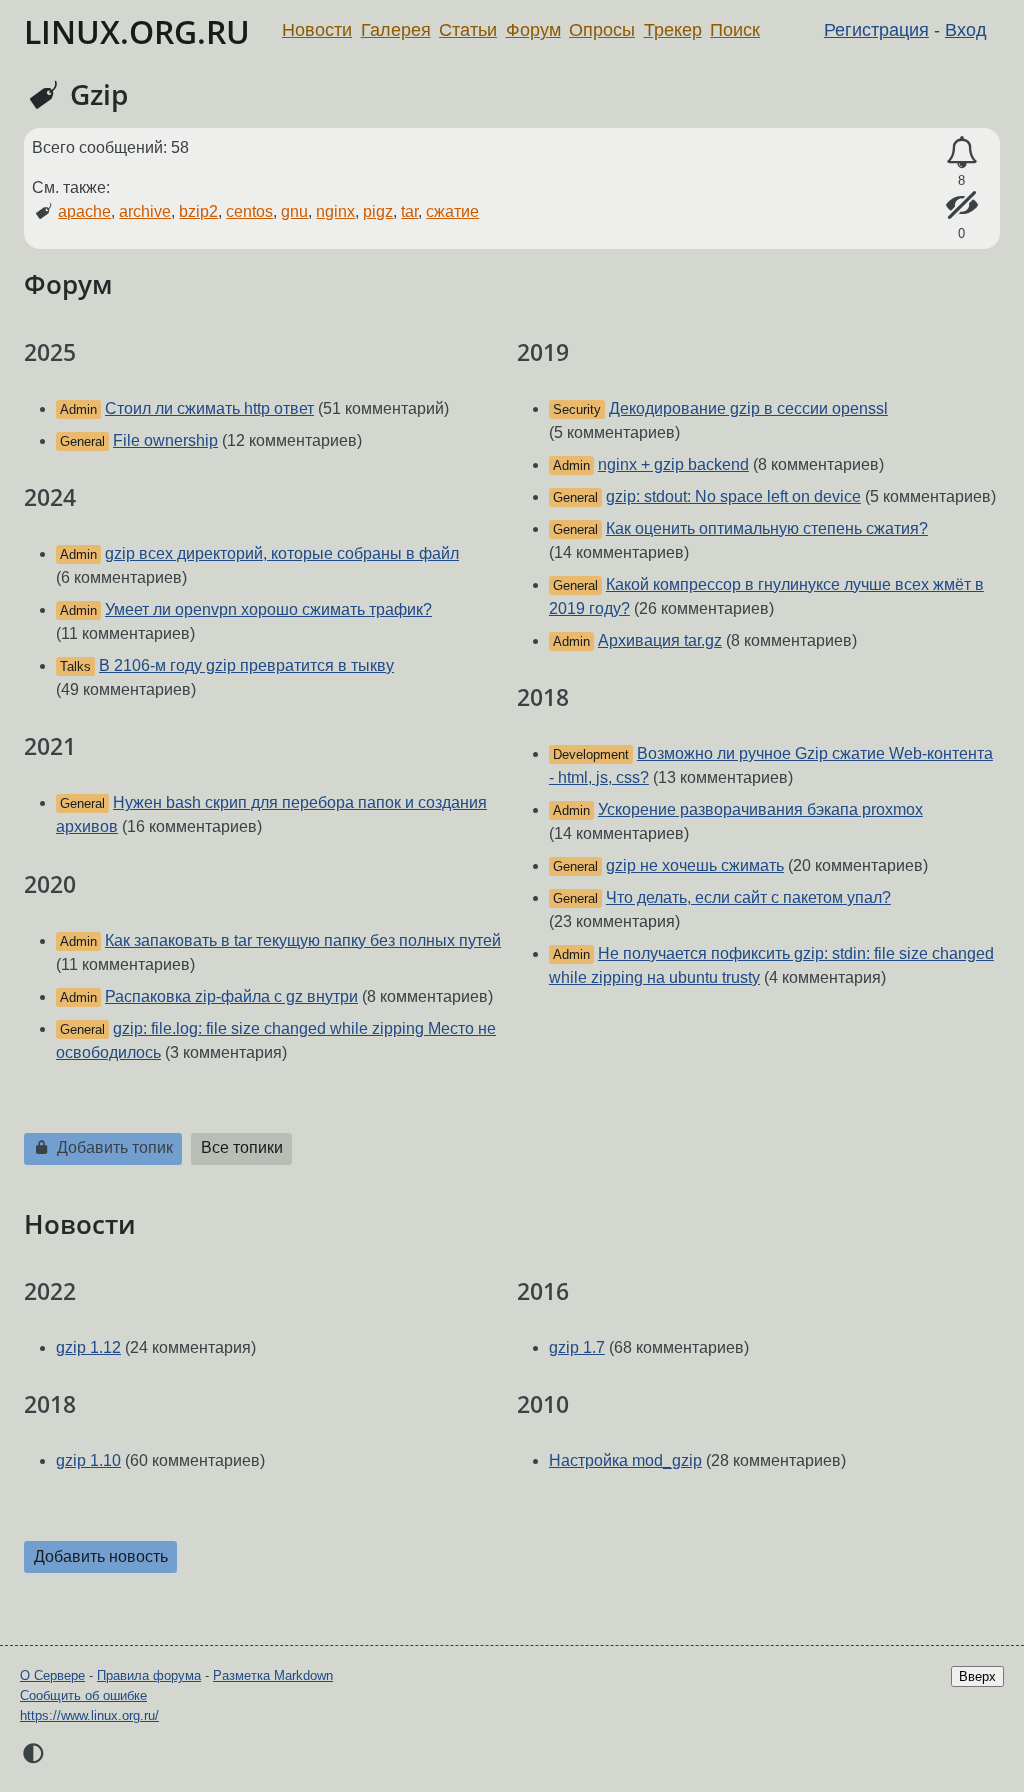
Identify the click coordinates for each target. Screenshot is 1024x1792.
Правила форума (149, 1675)
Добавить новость (101, 1556)
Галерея (396, 30)
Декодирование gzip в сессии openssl (748, 408)
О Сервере (52, 1675)
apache (84, 211)
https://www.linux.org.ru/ (89, 1715)
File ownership (165, 440)
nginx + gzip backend (673, 464)
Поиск (735, 30)
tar (409, 211)
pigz (378, 211)
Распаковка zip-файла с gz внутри (231, 996)
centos (249, 211)
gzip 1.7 (577, 1347)
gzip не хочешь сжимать (695, 865)
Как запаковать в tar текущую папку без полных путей (303, 940)
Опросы (602, 30)
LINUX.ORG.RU (137, 31)
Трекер (673, 30)
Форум (533, 30)
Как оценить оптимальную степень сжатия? (767, 528)
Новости (317, 30)
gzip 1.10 (88, 1460)
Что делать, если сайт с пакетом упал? (748, 897)
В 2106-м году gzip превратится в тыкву (246, 665)
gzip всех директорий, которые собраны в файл (282, 553)
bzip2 (198, 211)
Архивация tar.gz (660, 640)
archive (145, 211)
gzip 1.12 (88, 1347)
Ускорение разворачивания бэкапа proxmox (760, 809)
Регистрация (876, 30)
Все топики (242, 1147)
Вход (966, 30)
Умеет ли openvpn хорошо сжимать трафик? (268, 609)
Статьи (468, 30)
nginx (335, 211)
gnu (294, 211)
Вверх (977, 1676)
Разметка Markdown (273, 1675)
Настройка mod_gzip (625, 1460)
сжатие (452, 211)
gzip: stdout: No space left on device (733, 496)
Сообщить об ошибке (83, 1695)
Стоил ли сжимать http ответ (209, 408)
